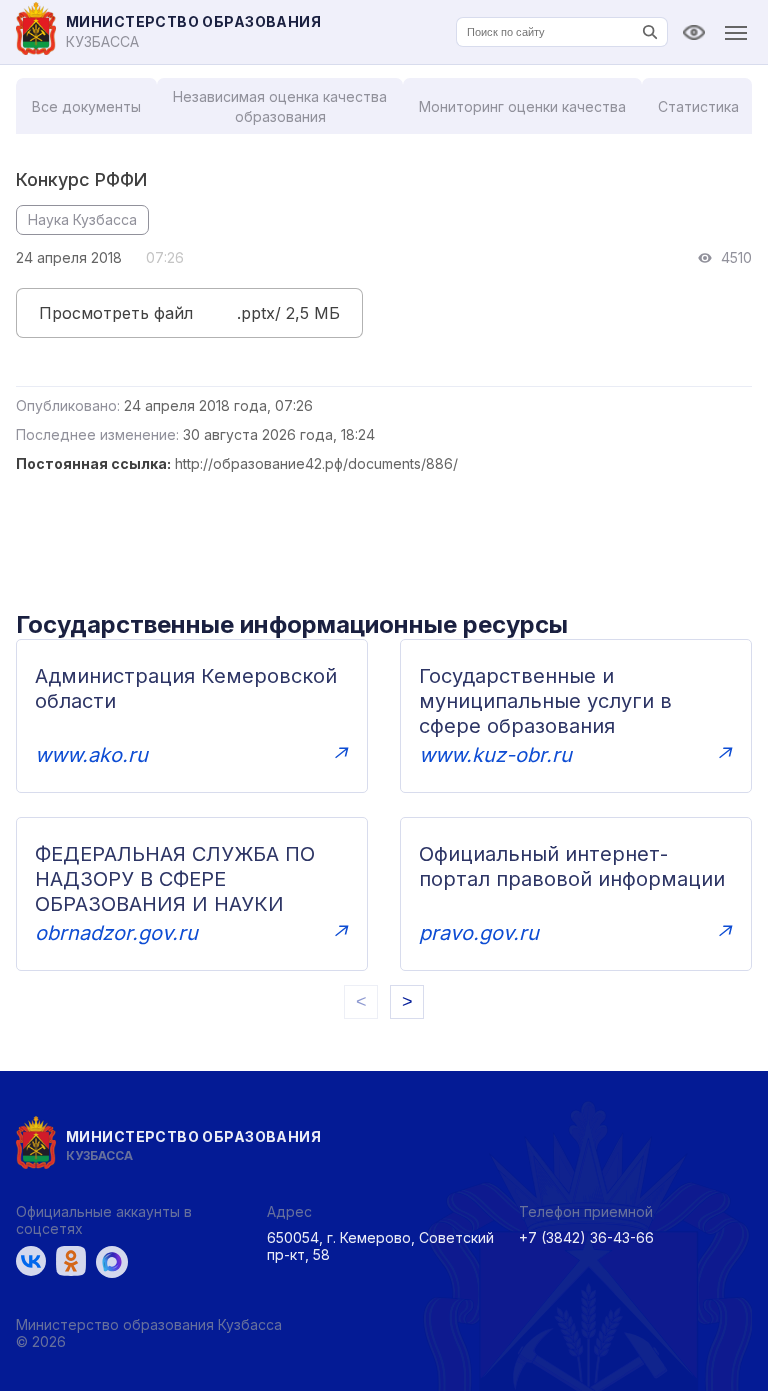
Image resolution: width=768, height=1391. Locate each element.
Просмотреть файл (116, 313)
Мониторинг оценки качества (522, 106)
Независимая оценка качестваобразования (280, 106)
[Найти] (650, 32)
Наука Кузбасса (82, 219)
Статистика (698, 106)
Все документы (86, 106)
